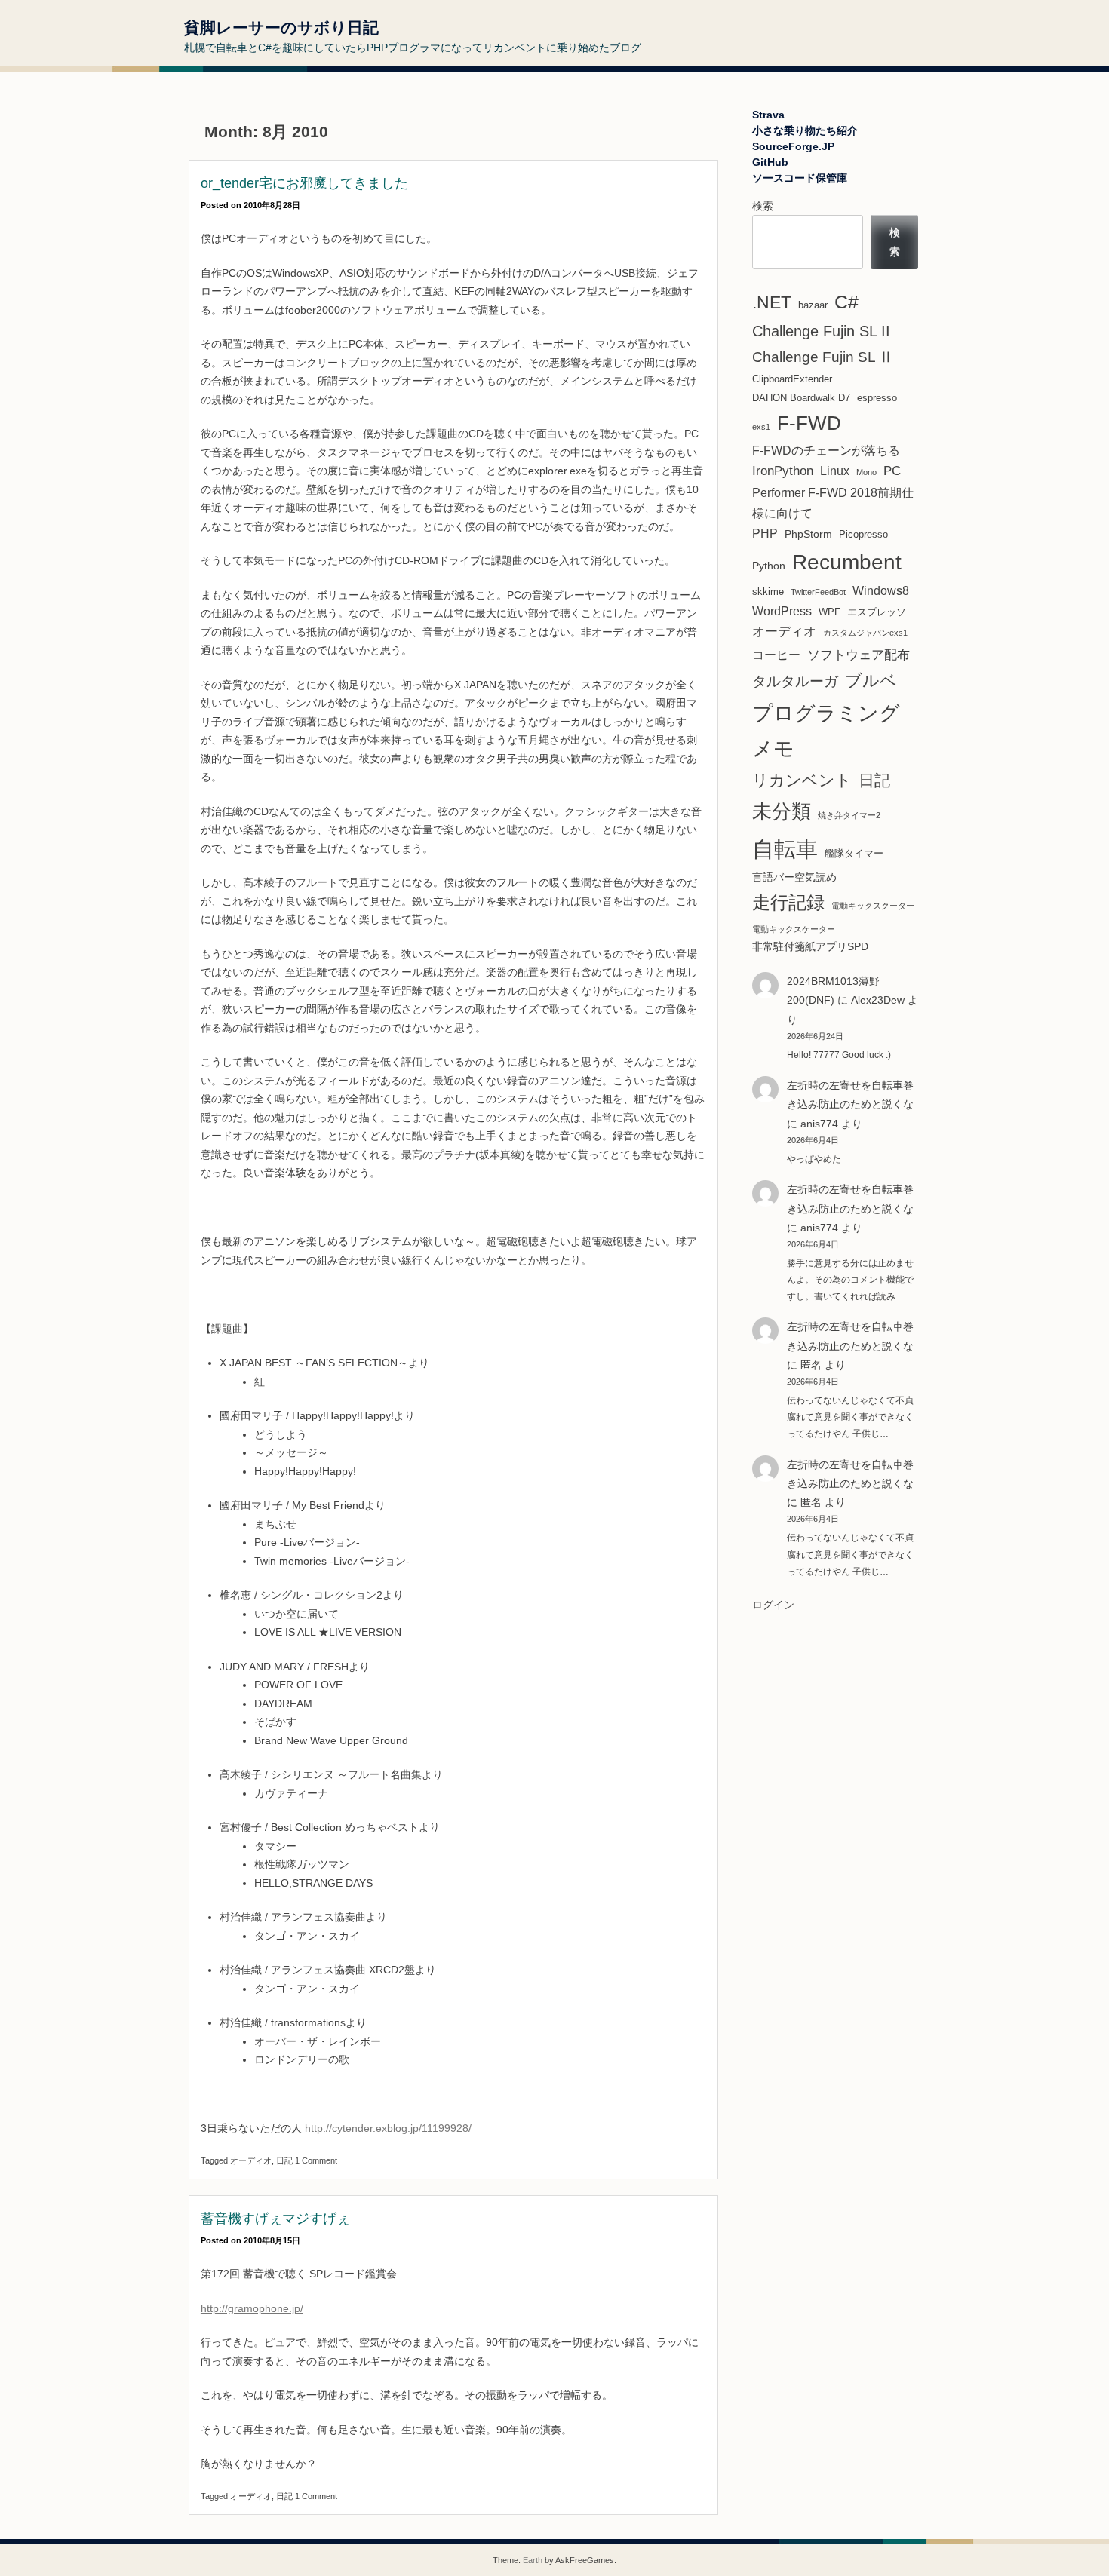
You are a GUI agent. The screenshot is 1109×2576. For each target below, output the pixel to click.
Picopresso (863, 534)
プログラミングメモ (826, 731)
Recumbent (847, 562)
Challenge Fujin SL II (821, 331)
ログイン (773, 1605)
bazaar (813, 305)
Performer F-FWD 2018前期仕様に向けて (833, 503)
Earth (533, 2560)
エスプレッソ (877, 612)
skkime (768, 592)
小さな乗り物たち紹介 (805, 130)
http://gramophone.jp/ (252, 2308)
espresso (877, 398)
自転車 (785, 849)
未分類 (782, 811)
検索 (763, 206)
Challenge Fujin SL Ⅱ (823, 357)
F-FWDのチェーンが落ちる (826, 451)
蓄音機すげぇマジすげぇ (275, 2219)
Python (769, 566)
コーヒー (776, 655)
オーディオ (251, 2160)
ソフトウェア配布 (859, 655)
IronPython (783, 471)
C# (846, 302)
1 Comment (316, 2160)
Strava (768, 115)
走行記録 (788, 902)
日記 (284, 2160)
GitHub (770, 162)
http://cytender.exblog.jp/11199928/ (388, 2128)
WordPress (782, 611)
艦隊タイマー (854, 853)
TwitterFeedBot (818, 592)
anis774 (819, 1124)
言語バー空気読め (794, 877)
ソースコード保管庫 (800, 178)
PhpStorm (808, 534)
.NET (772, 303)
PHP (765, 534)
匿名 (811, 1502)
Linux (835, 471)
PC (892, 471)
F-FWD (809, 423)
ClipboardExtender (792, 379)
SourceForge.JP (793, 146)
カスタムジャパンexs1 (865, 633)
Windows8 (881, 591)
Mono (866, 472)
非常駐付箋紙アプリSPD (810, 946)
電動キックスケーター (794, 929)
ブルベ (871, 681)
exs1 (761, 427)
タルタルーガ (795, 681)
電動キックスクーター (873, 906)
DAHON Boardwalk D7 (801, 398)
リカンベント (802, 780)
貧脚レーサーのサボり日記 (281, 28)
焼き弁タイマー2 (849, 815)
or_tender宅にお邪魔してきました (304, 183)
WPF (829, 612)
